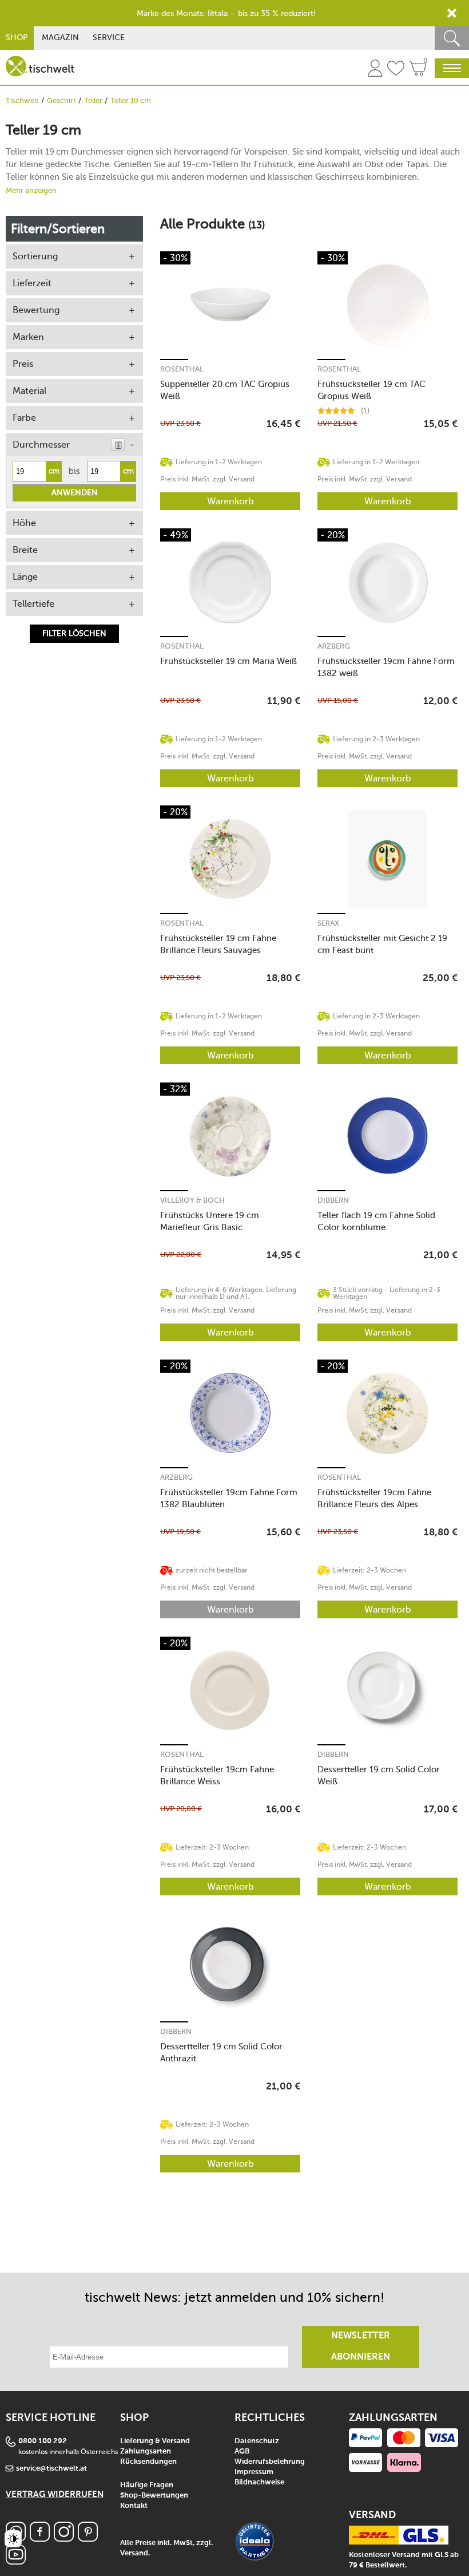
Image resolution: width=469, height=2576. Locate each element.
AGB (242, 2451)
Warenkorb (230, 501)
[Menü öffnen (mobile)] (452, 68)
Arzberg (334, 646)
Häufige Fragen (147, 2485)
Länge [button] (25, 577)
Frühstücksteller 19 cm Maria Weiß (228, 661)
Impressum (254, 2472)
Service (109, 37)
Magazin (60, 37)
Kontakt (134, 2506)
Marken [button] (28, 337)
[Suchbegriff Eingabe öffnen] (452, 38)
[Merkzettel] (396, 70)
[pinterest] (88, 2539)
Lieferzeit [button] (32, 283)
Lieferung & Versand (155, 2441)
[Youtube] (16, 2561)
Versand (134, 2553)
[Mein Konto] (375, 70)
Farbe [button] (24, 418)
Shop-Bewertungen (154, 2496)
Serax (328, 923)
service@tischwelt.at (51, 2469)
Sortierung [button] (35, 256)
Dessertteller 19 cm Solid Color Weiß (379, 1775)
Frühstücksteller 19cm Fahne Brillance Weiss (217, 1775)
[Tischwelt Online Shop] (40, 66)
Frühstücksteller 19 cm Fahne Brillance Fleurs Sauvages (218, 944)
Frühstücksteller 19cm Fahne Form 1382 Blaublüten (229, 1498)
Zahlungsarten (146, 2451)
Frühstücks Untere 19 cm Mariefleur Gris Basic (210, 1221)
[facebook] (40, 2539)
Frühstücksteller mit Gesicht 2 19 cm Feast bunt (382, 944)
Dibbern (333, 1200)
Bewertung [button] (36, 310)
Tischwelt (22, 100)
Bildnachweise (259, 2482)
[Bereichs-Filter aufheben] (118, 445)
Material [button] (29, 391)
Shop (17, 37)
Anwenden (75, 493)
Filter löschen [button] (74, 633)
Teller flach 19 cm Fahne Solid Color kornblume (376, 1221)
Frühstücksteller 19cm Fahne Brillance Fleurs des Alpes (374, 1498)
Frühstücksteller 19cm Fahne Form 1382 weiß (386, 667)
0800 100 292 (43, 2441)
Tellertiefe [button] (33, 604)
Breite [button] (25, 550)
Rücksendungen (148, 2462)
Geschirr (61, 100)
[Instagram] (64, 2539)
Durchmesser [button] (41, 445)
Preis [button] (23, 364)
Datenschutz (257, 2441)
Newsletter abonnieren (361, 2347)
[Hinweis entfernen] (452, 13)
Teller (93, 100)
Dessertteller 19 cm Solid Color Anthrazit (221, 2052)
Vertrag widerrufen (55, 2494)
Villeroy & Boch (192, 1200)
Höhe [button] (24, 523)
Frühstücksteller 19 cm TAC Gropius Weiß (371, 390)
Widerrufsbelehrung (270, 2462)
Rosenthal (182, 369)
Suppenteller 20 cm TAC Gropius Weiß (225, 390)
